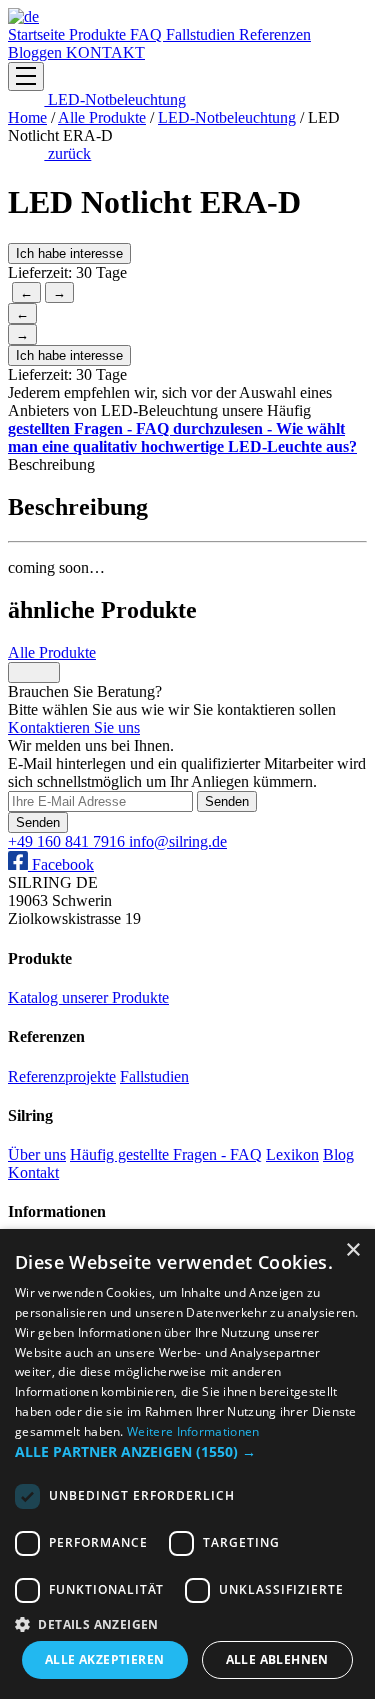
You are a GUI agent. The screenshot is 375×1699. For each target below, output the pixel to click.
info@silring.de (178, 841)
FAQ (148, 34)
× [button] (352, 1250)
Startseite (38, 34)
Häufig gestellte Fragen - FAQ (166, 1154)
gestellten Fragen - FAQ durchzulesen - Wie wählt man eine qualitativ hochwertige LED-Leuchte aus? (182, 437)
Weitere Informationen (193, 1431)
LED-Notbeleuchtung (115, 99)
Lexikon (292, 1154)
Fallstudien (202, 34)
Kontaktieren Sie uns (74, 727)
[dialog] (187, 1464)
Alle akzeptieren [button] (104, 1659)
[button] (187, 1451)
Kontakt (33, 1172)
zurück (67, 153)
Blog (338, 1154)
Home (27, 117)
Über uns (37, 1154)
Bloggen (37, 52)
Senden (227, 801)
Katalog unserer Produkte (88, 997)
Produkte (99, 34)
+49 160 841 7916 (68, 841)
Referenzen (275, 34)
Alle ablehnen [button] (277, 1659)
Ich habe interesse (69, 253)
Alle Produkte (102, 117)
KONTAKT (105, 52)
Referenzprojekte (62, 1076)
